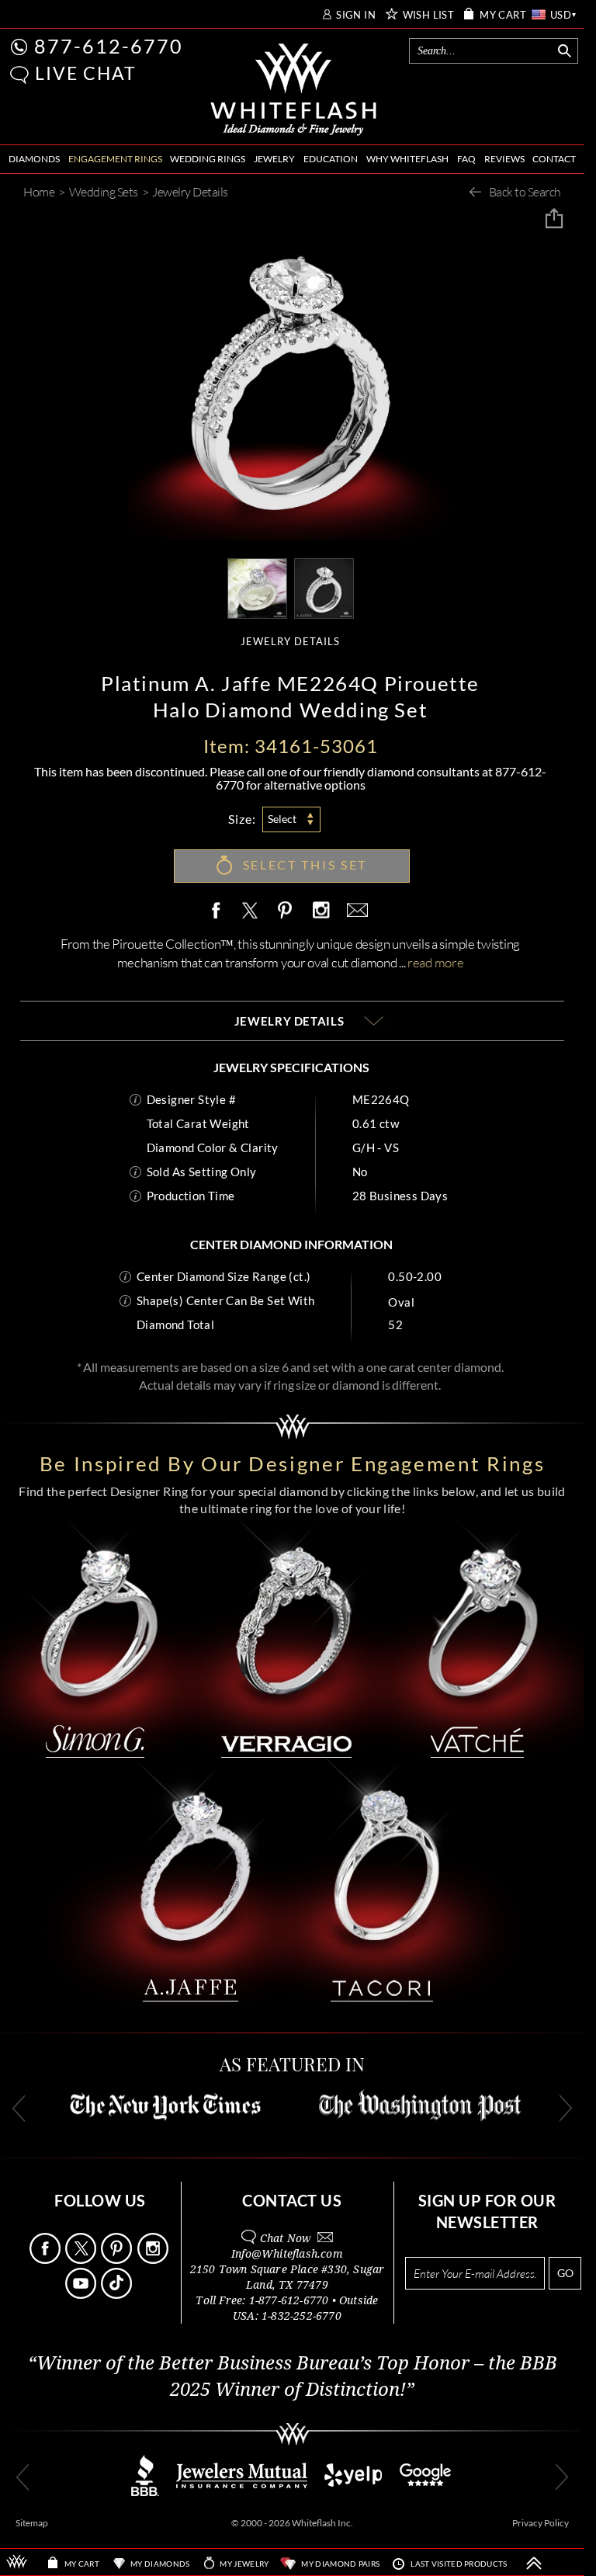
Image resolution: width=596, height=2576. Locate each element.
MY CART (503, 15)
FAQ (466, 159)
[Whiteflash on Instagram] (321, 911)
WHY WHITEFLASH (407, 159)
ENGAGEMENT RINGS (115, 159)
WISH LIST (429, 15)
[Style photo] (257, 587)
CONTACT (554, 159)
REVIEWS (504, 159)
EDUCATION (331, 159)
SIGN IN (356, 15)
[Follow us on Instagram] (154, 2260)
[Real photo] (324, 587)
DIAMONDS (34, 159)
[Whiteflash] (294, 90)
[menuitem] (34, 160)
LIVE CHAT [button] (86, 73)
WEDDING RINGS (208, 159)
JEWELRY (274, 159)
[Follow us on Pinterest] (118, 2260)
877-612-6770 (109, 46)
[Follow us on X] (82, 2260)
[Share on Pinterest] (286, 919)
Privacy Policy (541, 2523)
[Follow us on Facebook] (46, 2260)
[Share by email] (355, 911)
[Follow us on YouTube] (82, 2295)
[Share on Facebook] (220, 911)
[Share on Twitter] (249, 911)
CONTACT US (292, 2200)
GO (565, 2273)
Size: (242, 819)
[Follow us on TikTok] (118, 2295)
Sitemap (32, 2523)
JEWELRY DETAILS (290, 642)
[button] (19, 75)
